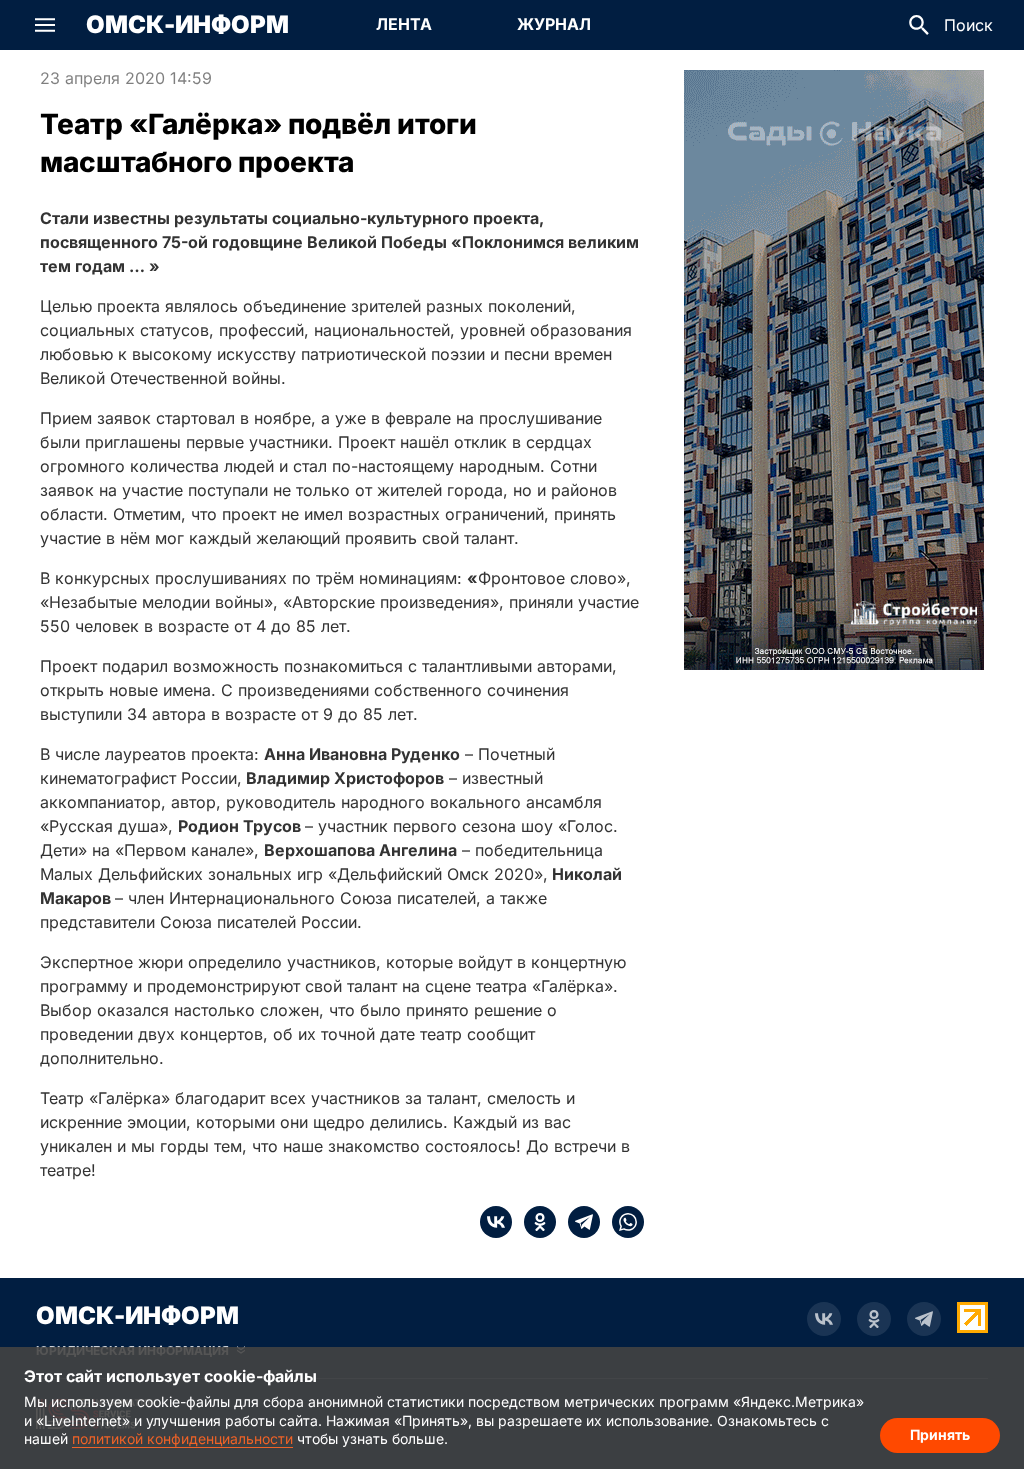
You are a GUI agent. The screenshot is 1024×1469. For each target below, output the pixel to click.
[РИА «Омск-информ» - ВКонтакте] (824, 1319)
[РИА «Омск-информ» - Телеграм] (924, 1319)
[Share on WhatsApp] (622, 1222)
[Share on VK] (496, 1222)
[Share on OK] (534, 1222)
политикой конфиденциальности (182, 1438)
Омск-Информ (187, 25)
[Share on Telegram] (578, 1222)
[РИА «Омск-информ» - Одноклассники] (874, 1319)
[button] (45, 25)
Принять (940, 1434)
